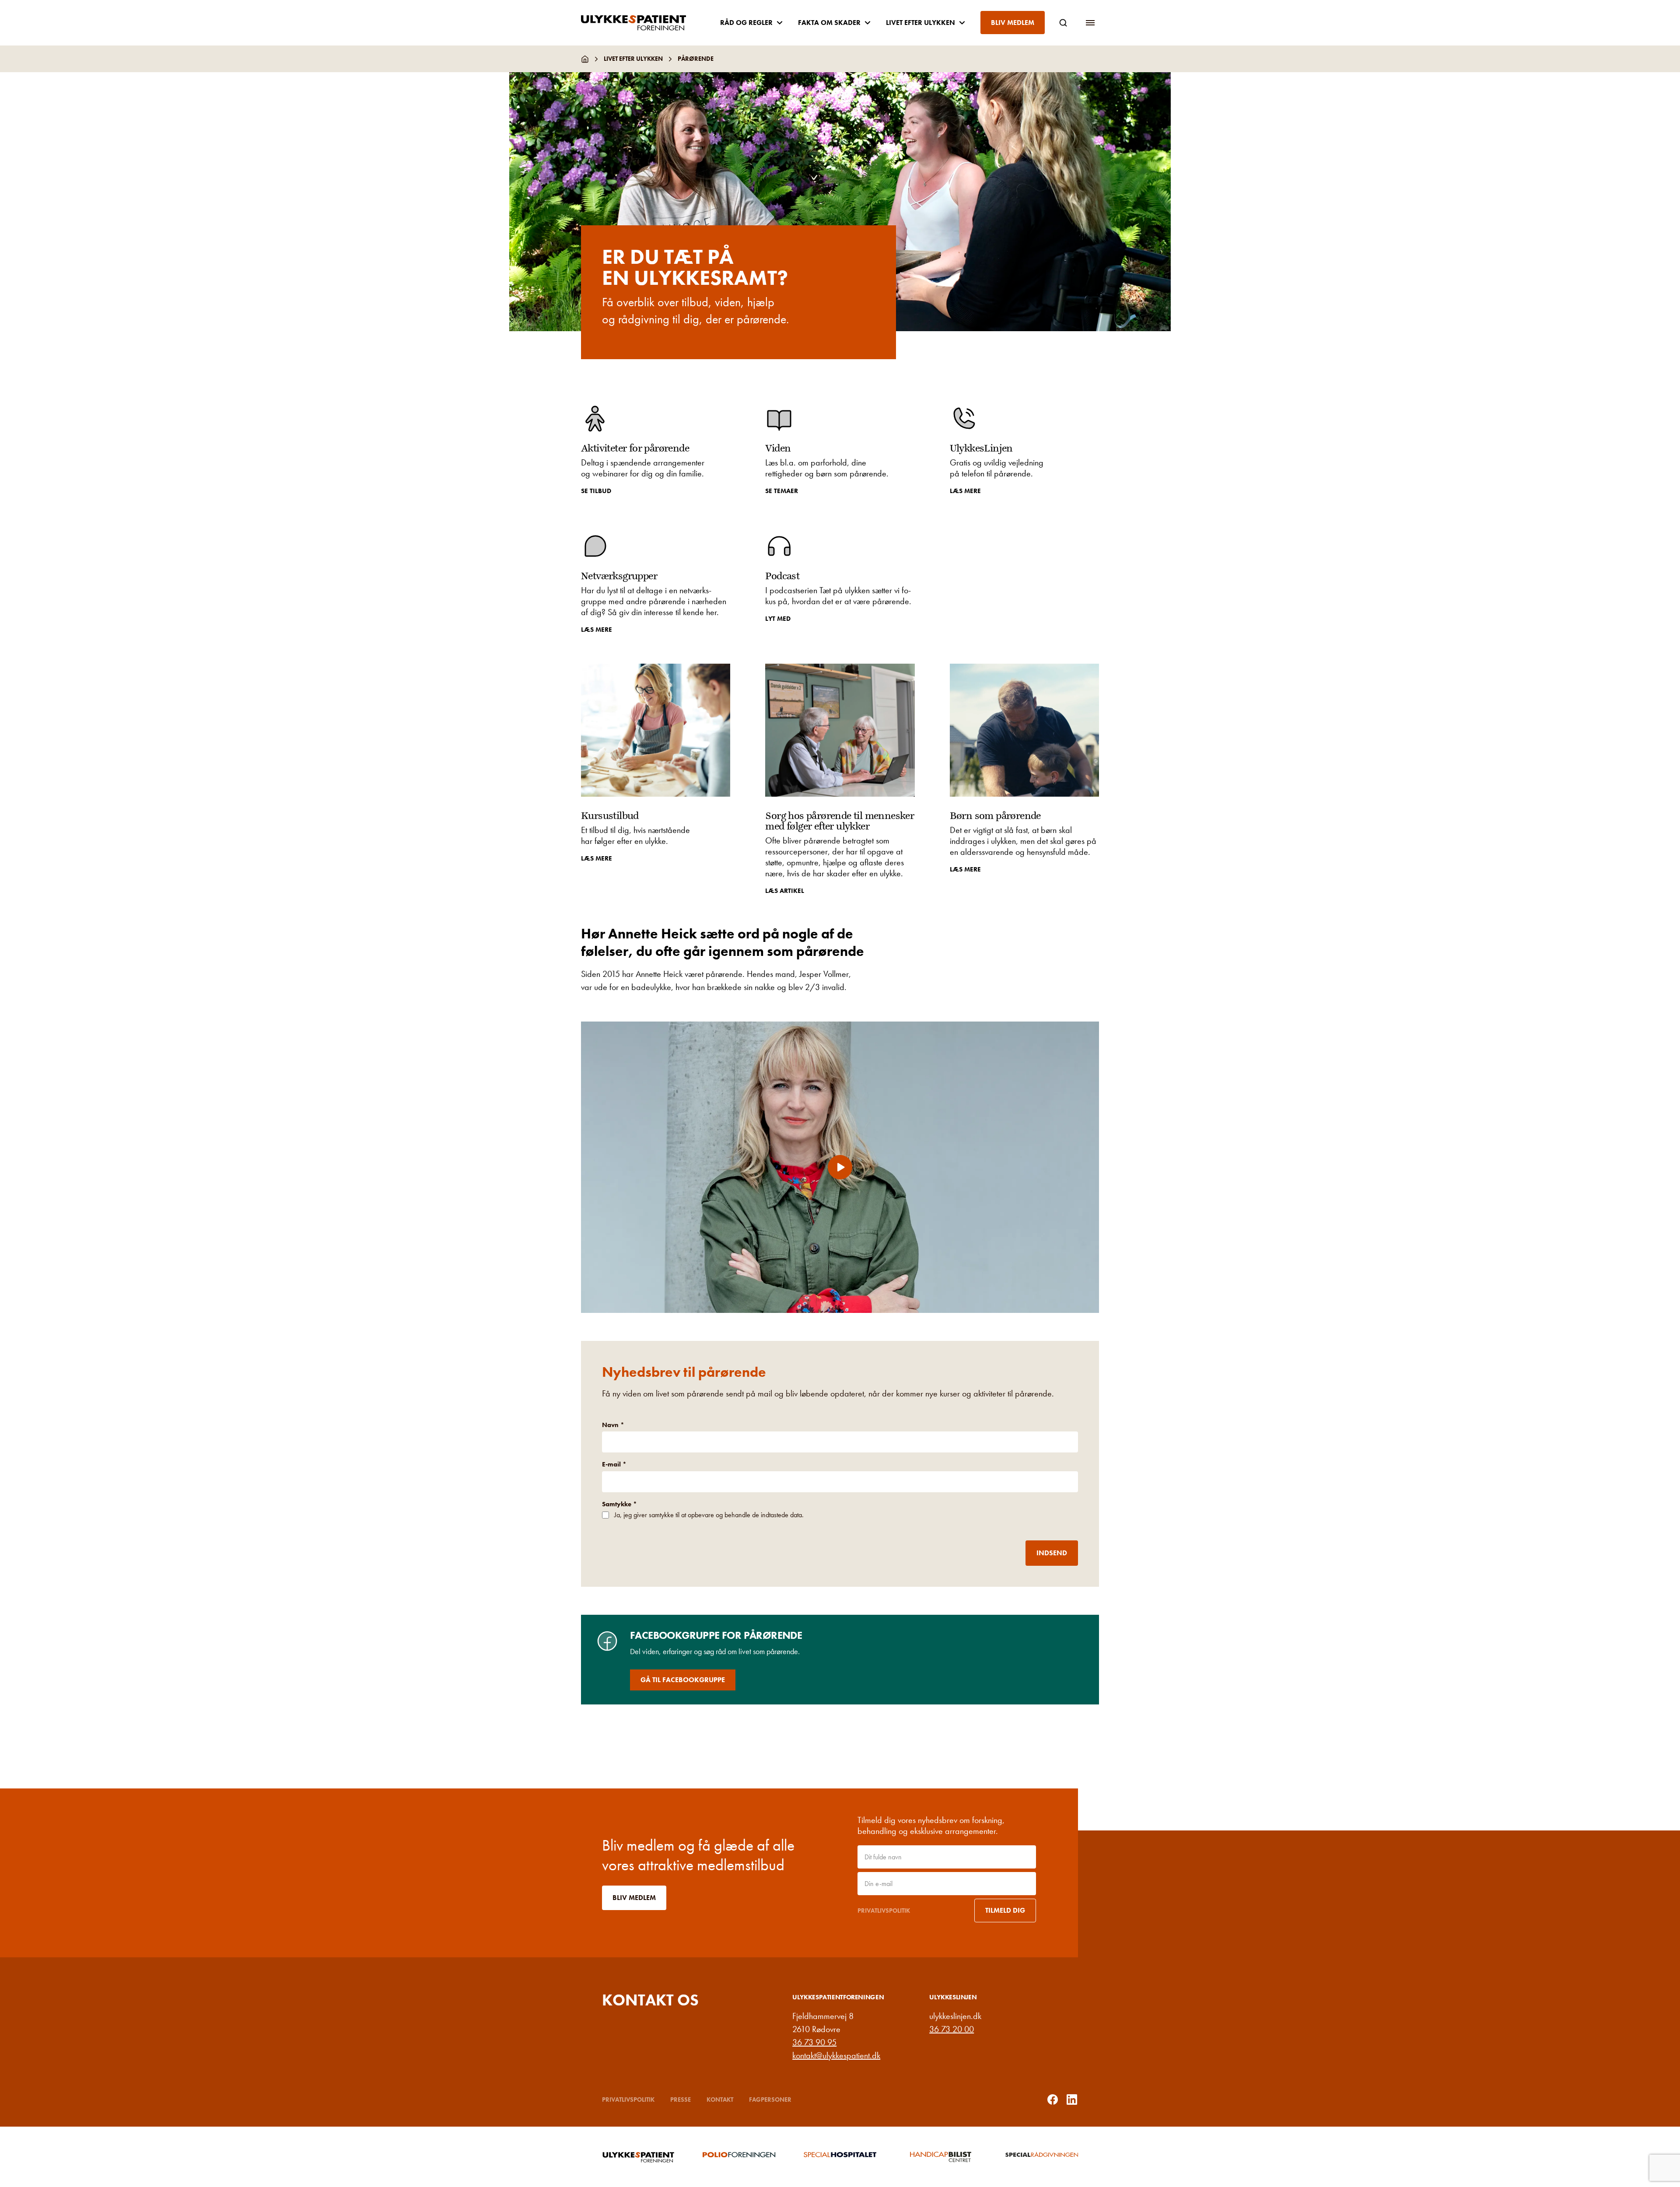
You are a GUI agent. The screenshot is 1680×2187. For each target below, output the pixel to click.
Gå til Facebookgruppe (683, 1680)
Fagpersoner (770, 2100)
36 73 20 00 (952, 2029)
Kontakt (720, 2100)
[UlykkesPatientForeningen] (640, 23)
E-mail (614, 1464)
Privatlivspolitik (884, 1911)
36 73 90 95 (814, 2042)
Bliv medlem (1013, 23)
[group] (638, 2157)
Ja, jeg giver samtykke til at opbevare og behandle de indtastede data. (709, 1515)
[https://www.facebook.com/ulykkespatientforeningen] (1053, 2100)
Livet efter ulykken (633, 59)
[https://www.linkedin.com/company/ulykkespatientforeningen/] (1072, 2100)
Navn (613, 1425)
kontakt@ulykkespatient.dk (836, 2055)
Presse (681, 2100)
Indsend (1052, 1553)
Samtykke (619, 1504)
